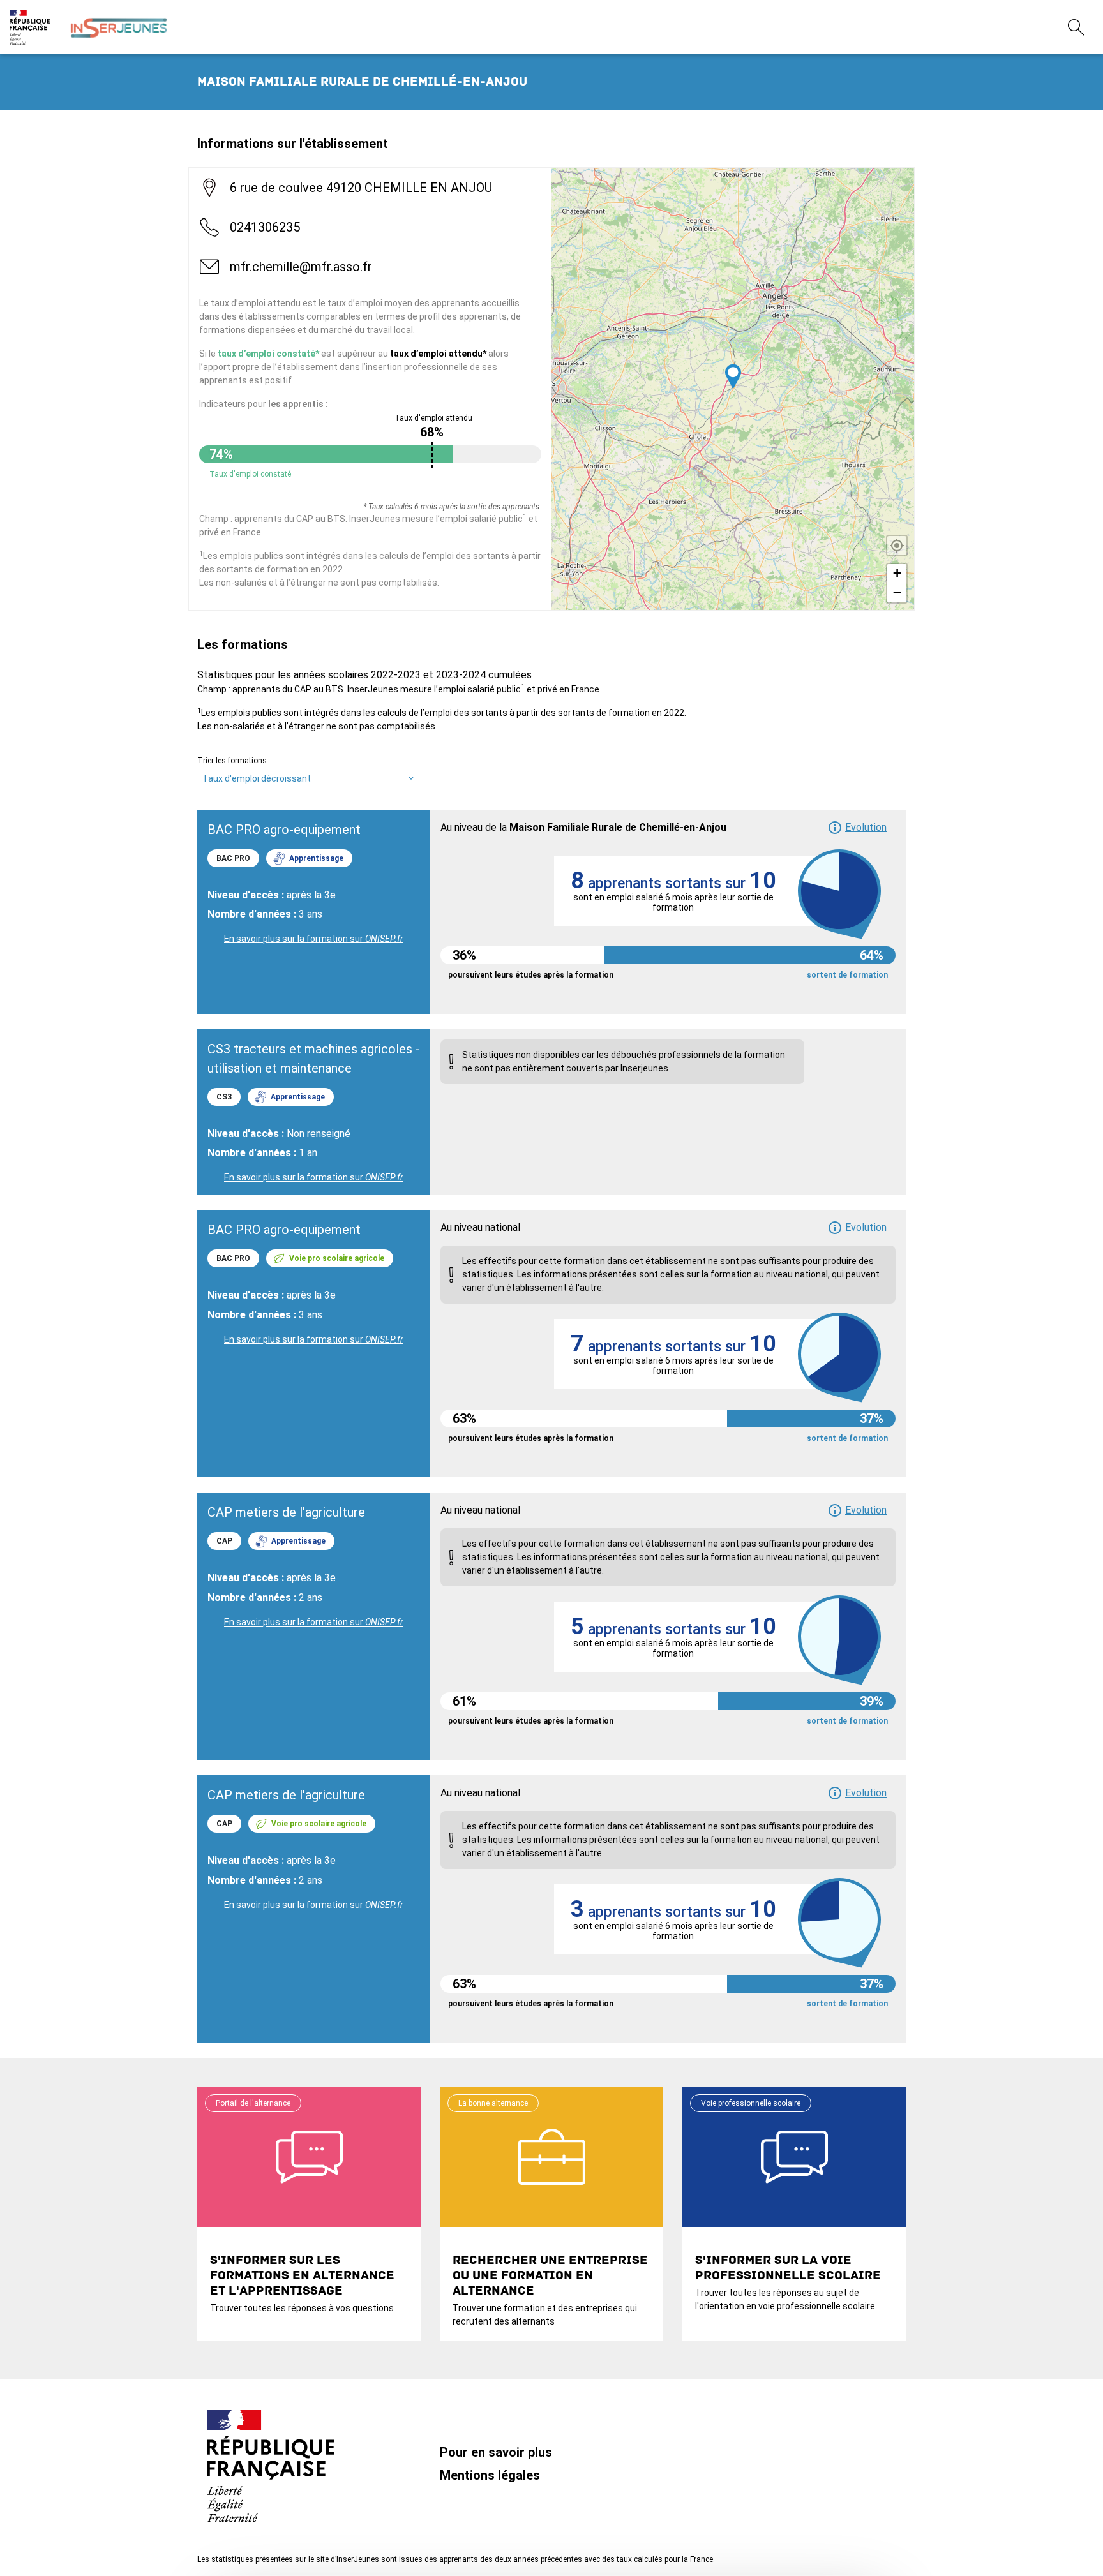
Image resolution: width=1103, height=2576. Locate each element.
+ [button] (897, 573)
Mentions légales (490, 2475)
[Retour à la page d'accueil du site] (119, 27)
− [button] (897, 592)
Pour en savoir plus (496, 2452)
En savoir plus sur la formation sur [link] (314, 939)
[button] (857, 828)
